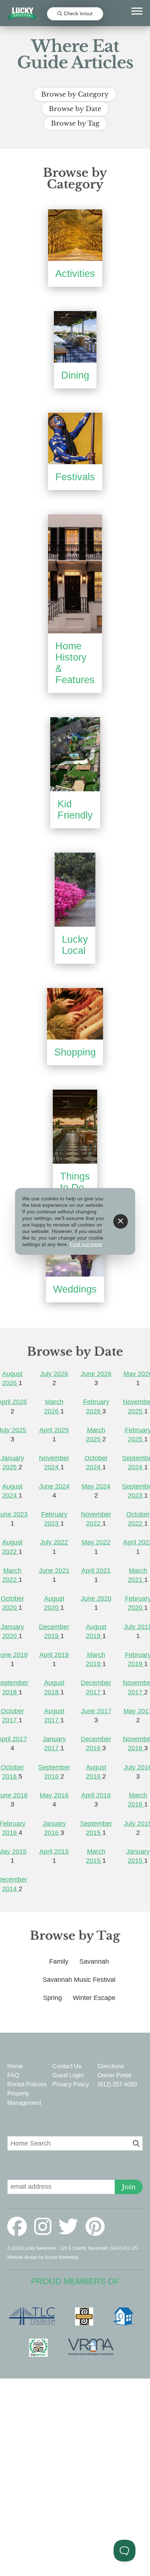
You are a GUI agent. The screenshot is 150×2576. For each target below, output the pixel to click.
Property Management (24, 2098)
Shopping (75, 1052)
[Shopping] (75, 1014)
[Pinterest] (95, 2227)
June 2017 (96, 1711)
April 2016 (96, 1795)
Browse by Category (75, 94)
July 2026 (54, 1374)
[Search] (136, 2144)
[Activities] (75, 235)
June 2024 (54, 1486)
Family (59, 1961)
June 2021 (54, 1571)
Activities (75, 274)
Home (15, 2066)
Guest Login (68, 2075)
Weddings (75, 1289)
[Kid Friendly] (75, 754)
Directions (111, 2066)
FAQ (13, 2075)
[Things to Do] (75, 1127)
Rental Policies (27, 2084)
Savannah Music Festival (79, 1980)
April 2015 (54, 1852)
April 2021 (96, 1571)
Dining (75, 375)
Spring (52, 1998)
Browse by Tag (75, 123)
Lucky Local (75, 945)
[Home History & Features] (75, 574)
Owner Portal (115, 2075)
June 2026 (96, 1374)
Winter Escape (94, 1998)
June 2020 (96, 1599)
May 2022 (96, 1542)
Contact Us (67, 2066)
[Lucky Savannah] (22, 14)
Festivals (75, 477)
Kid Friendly (75, 810)
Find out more (86, 1244)
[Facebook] (20, 2227)
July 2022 (54, 1542)
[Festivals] (75, 438)
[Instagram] (46, 2227)
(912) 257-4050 (117, 2084)
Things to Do (75, 1182)
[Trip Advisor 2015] (42, 2348)
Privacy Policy (71, 2084)
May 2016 (54, 1795)
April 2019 (54, 1655)
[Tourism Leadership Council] (35, 2316)
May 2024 (96, 1486)
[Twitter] (71, 2227)
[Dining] (75, 337)
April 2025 (54, 1430)
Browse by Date (75, 109)
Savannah (94, 1961)
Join (129, 2187)
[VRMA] (94, 2348)
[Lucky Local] (75, 890)
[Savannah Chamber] (88, 2316)
